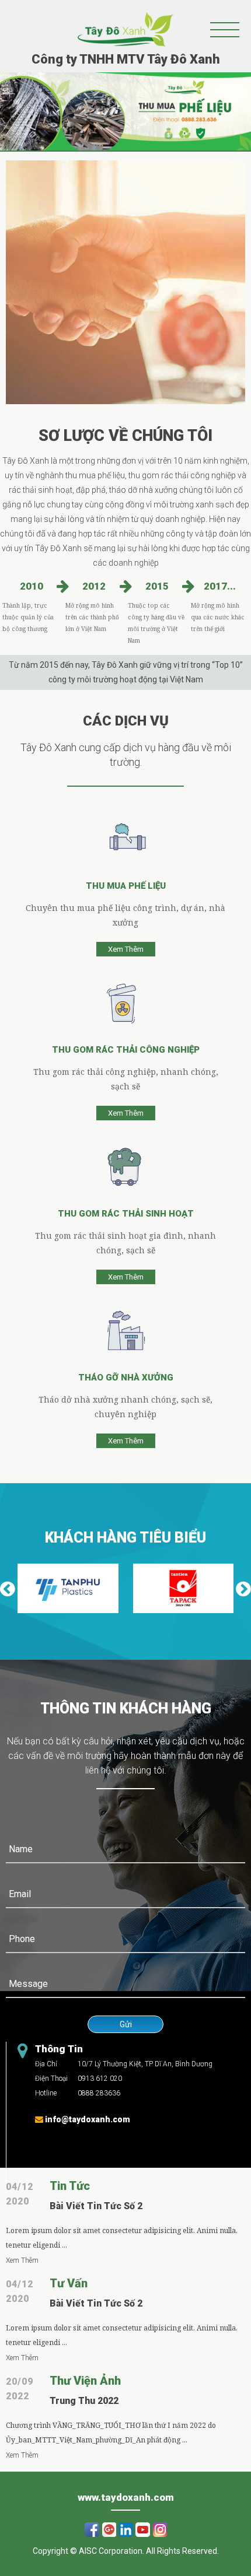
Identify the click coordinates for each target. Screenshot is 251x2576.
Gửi (126, 2024)
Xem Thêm (126, 949)
